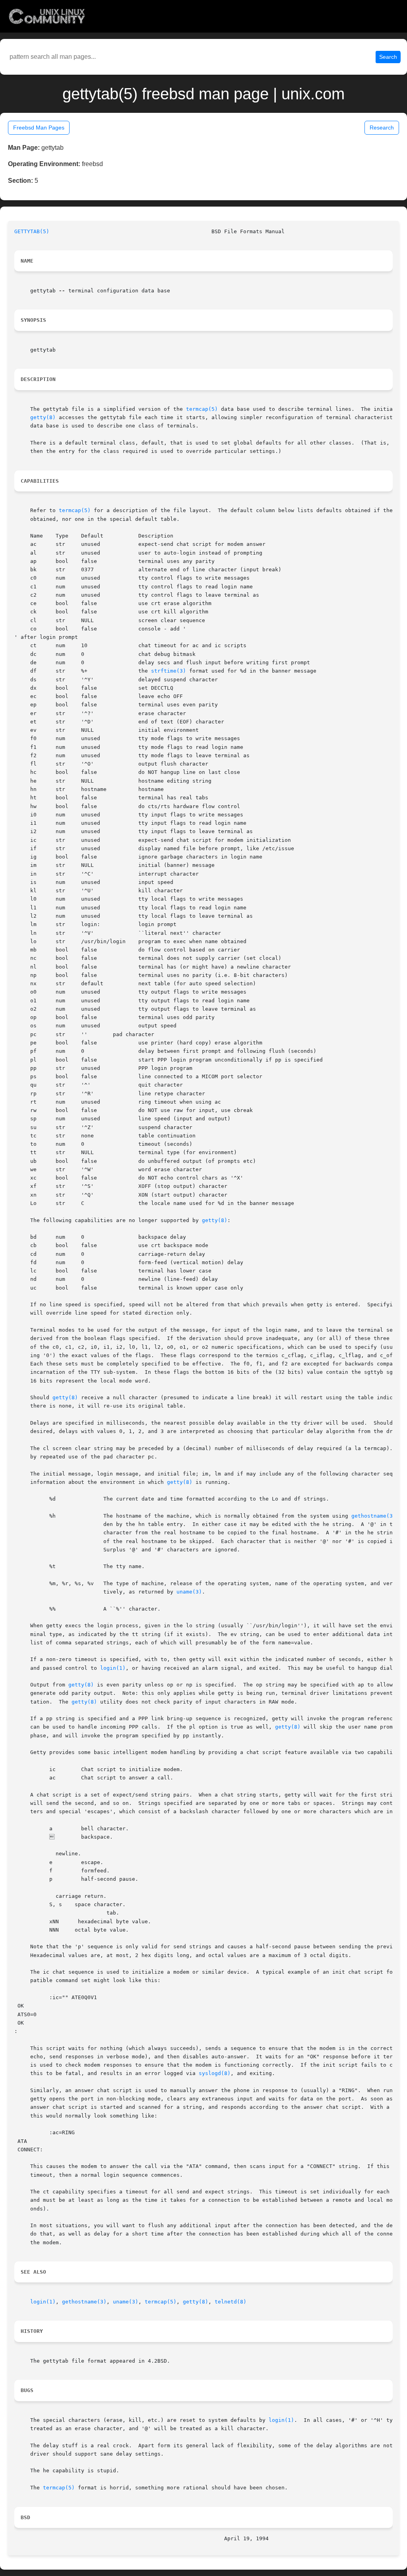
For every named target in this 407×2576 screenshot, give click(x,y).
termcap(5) (202, 409)
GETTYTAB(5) (32, 231)
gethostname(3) (374, 1516)
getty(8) (43, 417)
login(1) (113, 1668)
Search (388, 57)
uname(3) (189, 1592)
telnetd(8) (231, 2302)
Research (382, 128)
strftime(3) (169, 671)
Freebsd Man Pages (39, 128)
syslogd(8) (215, 2073)
